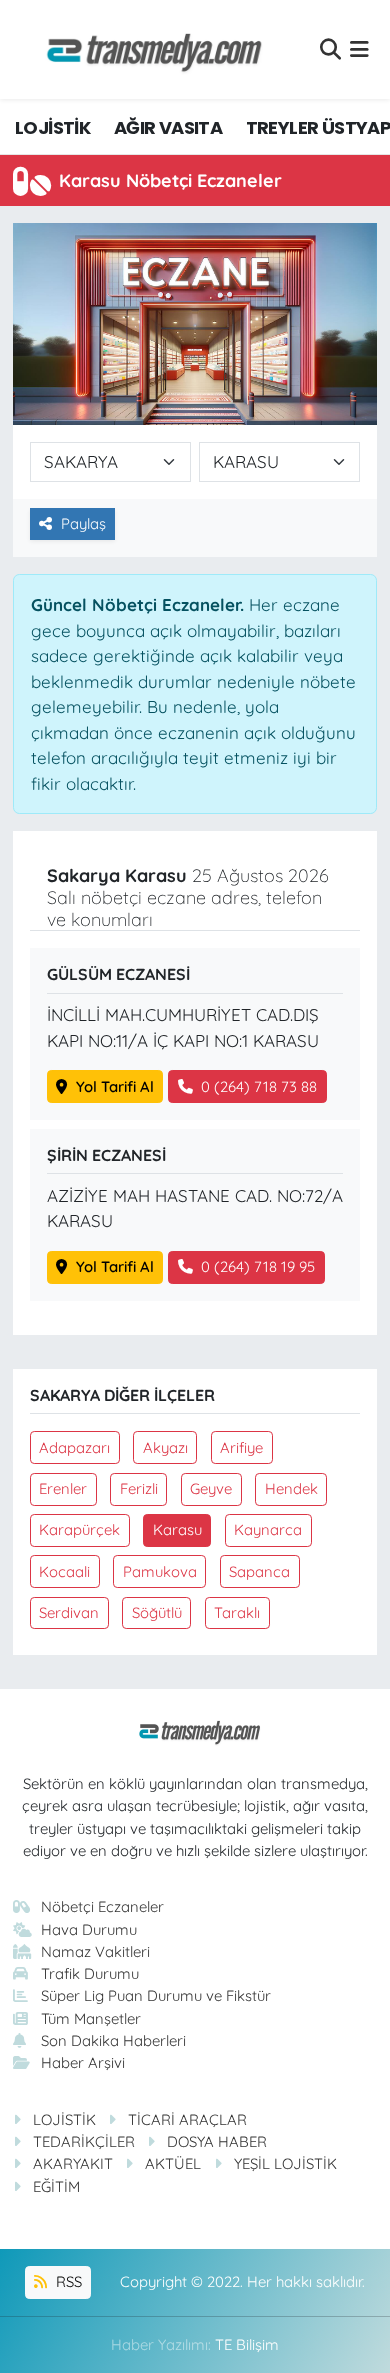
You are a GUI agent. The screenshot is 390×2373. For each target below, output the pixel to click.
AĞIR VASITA (168, 127)
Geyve (211, 1488)
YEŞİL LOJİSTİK (285, 2163)
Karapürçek (79, 1529)
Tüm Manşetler (91, 2018)
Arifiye (241, 1447)
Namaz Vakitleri (95, 1951)
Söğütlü (157, 1612)
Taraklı (237, 1612)
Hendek (291, 1488)
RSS (67, 2281)
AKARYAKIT (73, 2163)
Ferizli (139, 1488)
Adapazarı (74, 1447)
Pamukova (160, 1571)
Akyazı (165, 1447)
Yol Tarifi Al (115, 1086)
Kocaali (64, 1571)
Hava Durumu (89, 1929)
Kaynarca (268, 1529)
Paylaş (83, 523)
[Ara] (330, 49)
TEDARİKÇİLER (84, 2141)
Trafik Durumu (90, 1973)
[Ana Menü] (359, 49)
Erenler (63, 1488)
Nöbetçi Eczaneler (102, 1906)
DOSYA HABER (217, 2141)
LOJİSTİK (52, 127)
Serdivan (69, 1612)
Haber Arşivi (83, 2062)
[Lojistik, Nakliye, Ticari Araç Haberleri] (146, 49)
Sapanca (259, 1571)
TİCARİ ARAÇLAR (187, 2119)
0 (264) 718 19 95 (258, 1266)
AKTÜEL (173, 2163)
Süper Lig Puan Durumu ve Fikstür (156, 1995)
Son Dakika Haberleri (113, 2040)
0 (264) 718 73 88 (259, 1086)
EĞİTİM (56, 2186)
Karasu (177, 1529)
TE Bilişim (247, 2344)
